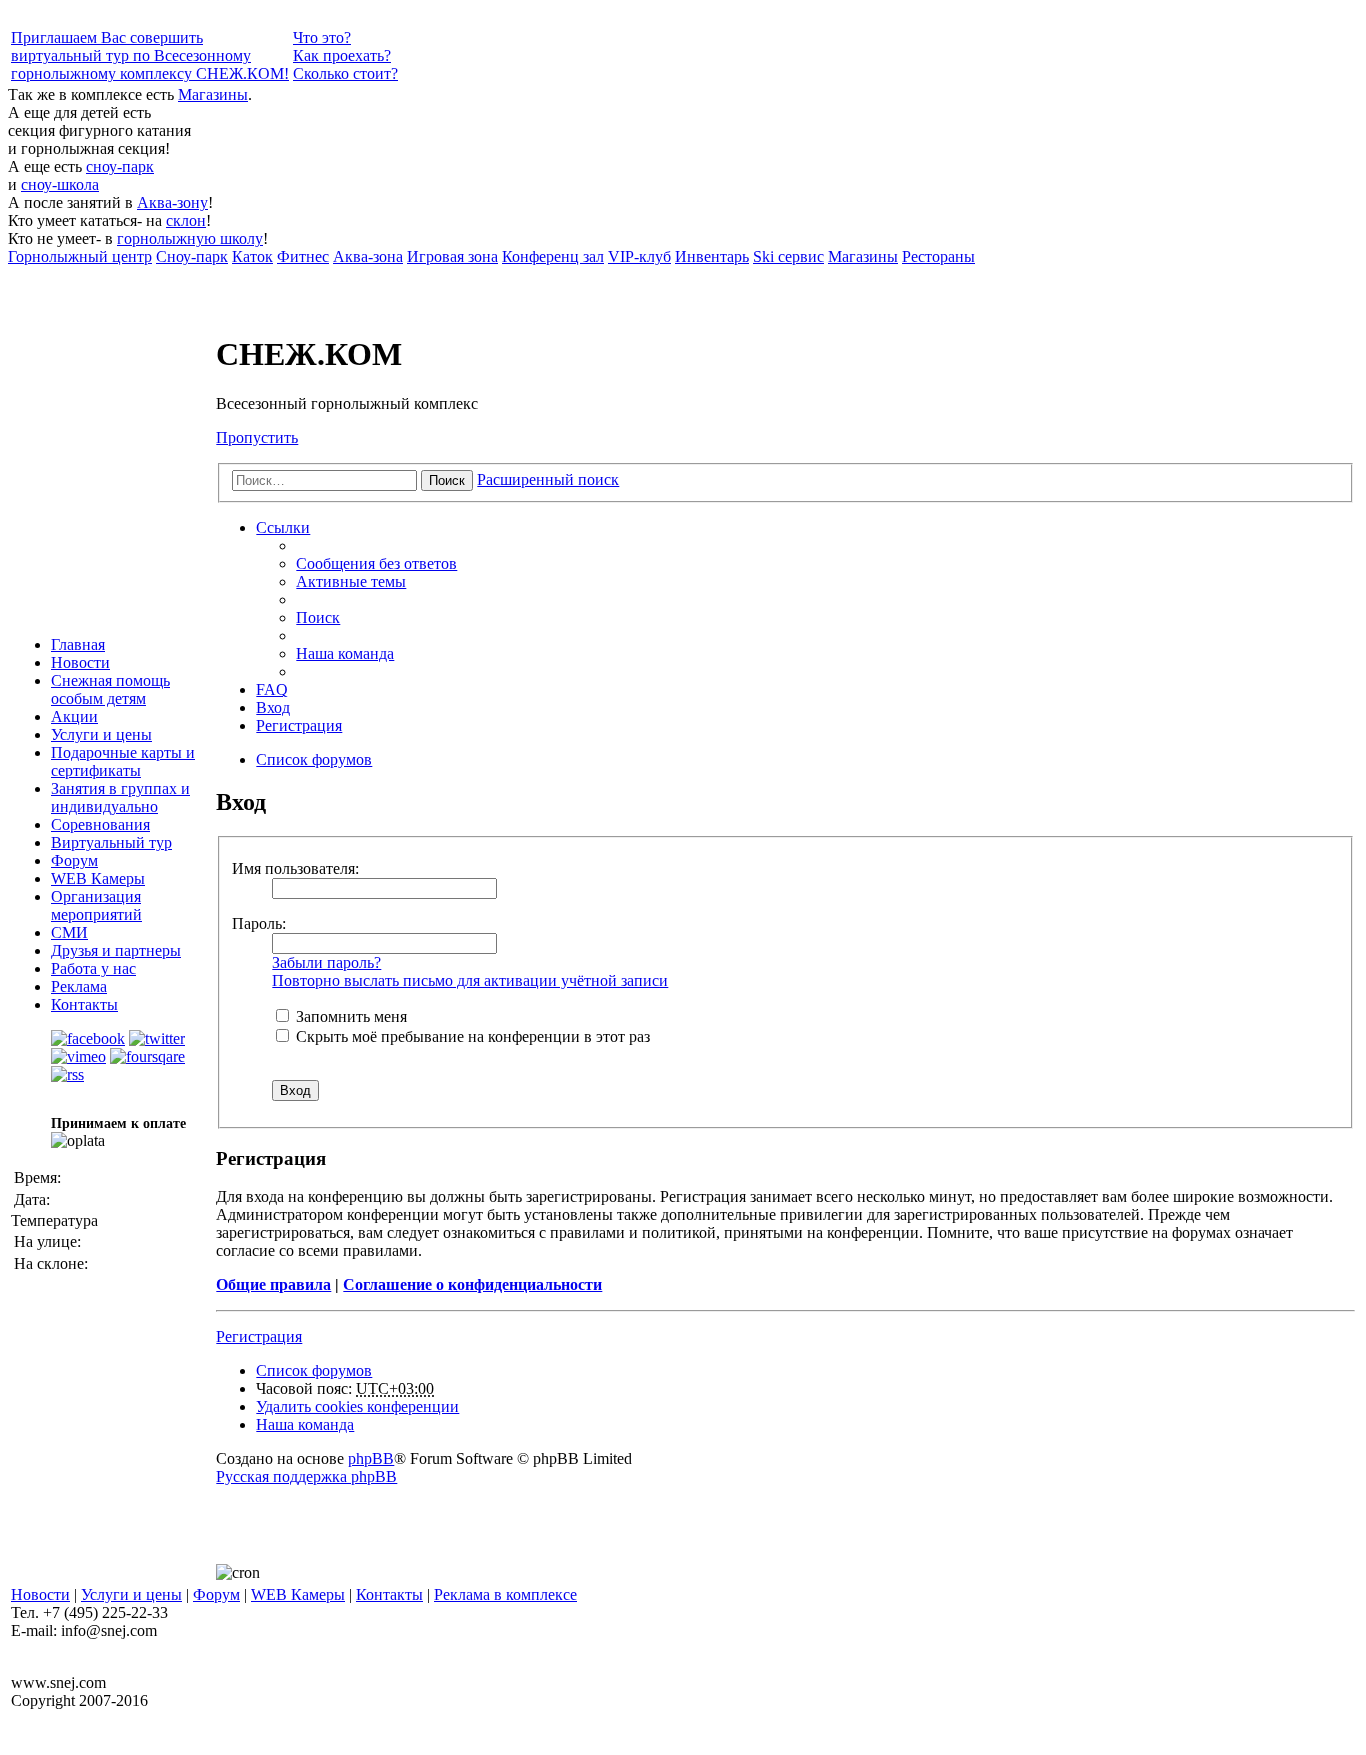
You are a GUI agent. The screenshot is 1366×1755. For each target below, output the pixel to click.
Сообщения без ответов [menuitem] (376, 563)
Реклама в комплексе (505, 1594)
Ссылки (283, 527)
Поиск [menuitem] (318, 617)
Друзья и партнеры (116, 950)
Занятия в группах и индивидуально (120, 797)
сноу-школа (60, 184)
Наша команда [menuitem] (345, 653)
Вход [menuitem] (273, 707)
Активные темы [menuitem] (351, 581)
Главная (78, 644)
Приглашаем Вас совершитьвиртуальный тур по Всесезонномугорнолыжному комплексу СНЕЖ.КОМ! (150, 55)
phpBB (371, 1458)
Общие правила (273, 1284)
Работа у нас (93, 968)
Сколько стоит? (345, 73)
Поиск (447, 480)
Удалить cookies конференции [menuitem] (357, 1406)
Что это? (322, 37)
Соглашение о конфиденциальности (472, 1284)
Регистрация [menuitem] (299, 725)
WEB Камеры (98, 878)
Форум (74, 860)
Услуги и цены (101, 734)
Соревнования (100, 824)
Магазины (213, 94)
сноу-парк (120, 166)
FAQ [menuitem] (272, 689)
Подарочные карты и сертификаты (123, 761)
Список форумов (314, 1370)
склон (186, 220)
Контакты (84, 1004)
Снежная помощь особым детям (110, 689)
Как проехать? (342, 55)
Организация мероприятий (96, 905)
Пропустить (257, 437)
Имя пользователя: (295, 868)
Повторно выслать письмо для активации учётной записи (470, 980)
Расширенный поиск (548, 479)
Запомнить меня (349, 1016)
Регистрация (259, 1336)
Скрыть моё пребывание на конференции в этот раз (471, 1036)
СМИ (69, 932)
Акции (74, 716)
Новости (80, 662)
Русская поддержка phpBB (306, 1476)
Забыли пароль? (326, 962)
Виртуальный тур (111, 842)
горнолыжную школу (190, 238)
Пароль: (259, 923)
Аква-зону (172, 202)
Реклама (79, 986)
